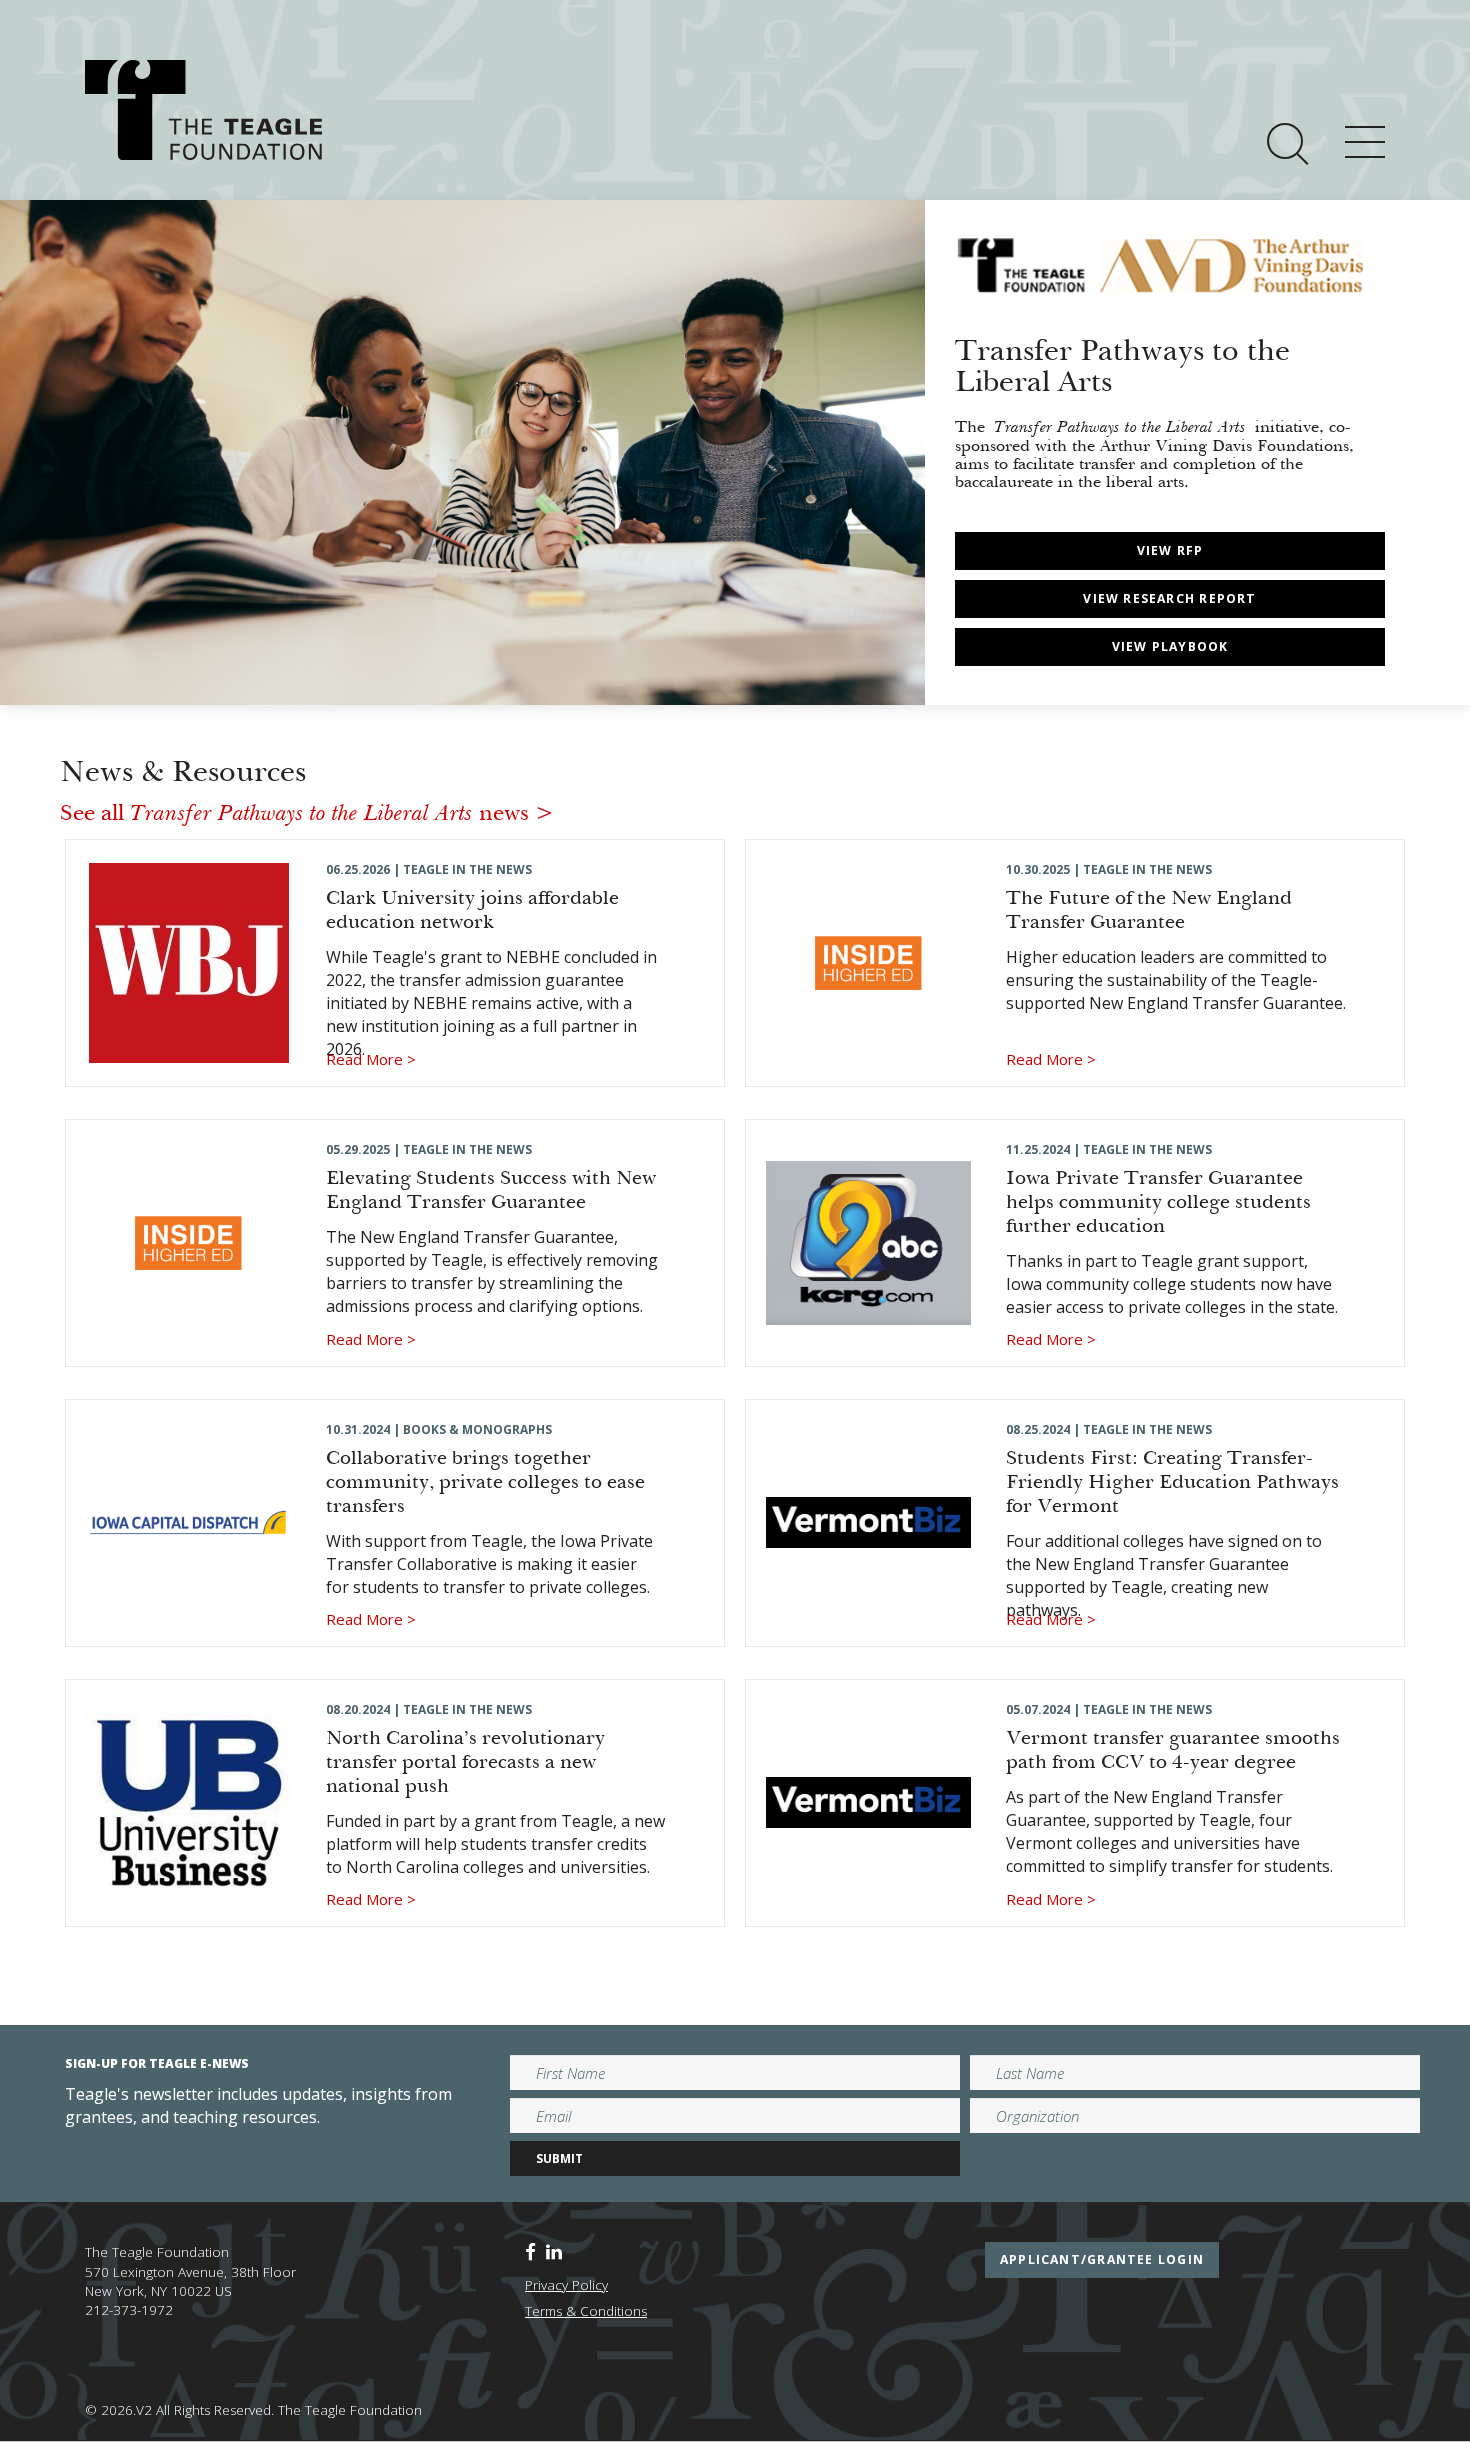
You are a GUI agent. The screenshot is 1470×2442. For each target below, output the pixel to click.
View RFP (1170, 550)
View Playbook (1170, 646)
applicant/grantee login (1102, 2259)
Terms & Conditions (586, 2311)
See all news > (307, 815)
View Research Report (1169, 598)
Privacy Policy (566, 2285)
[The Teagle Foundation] (203, 110)
